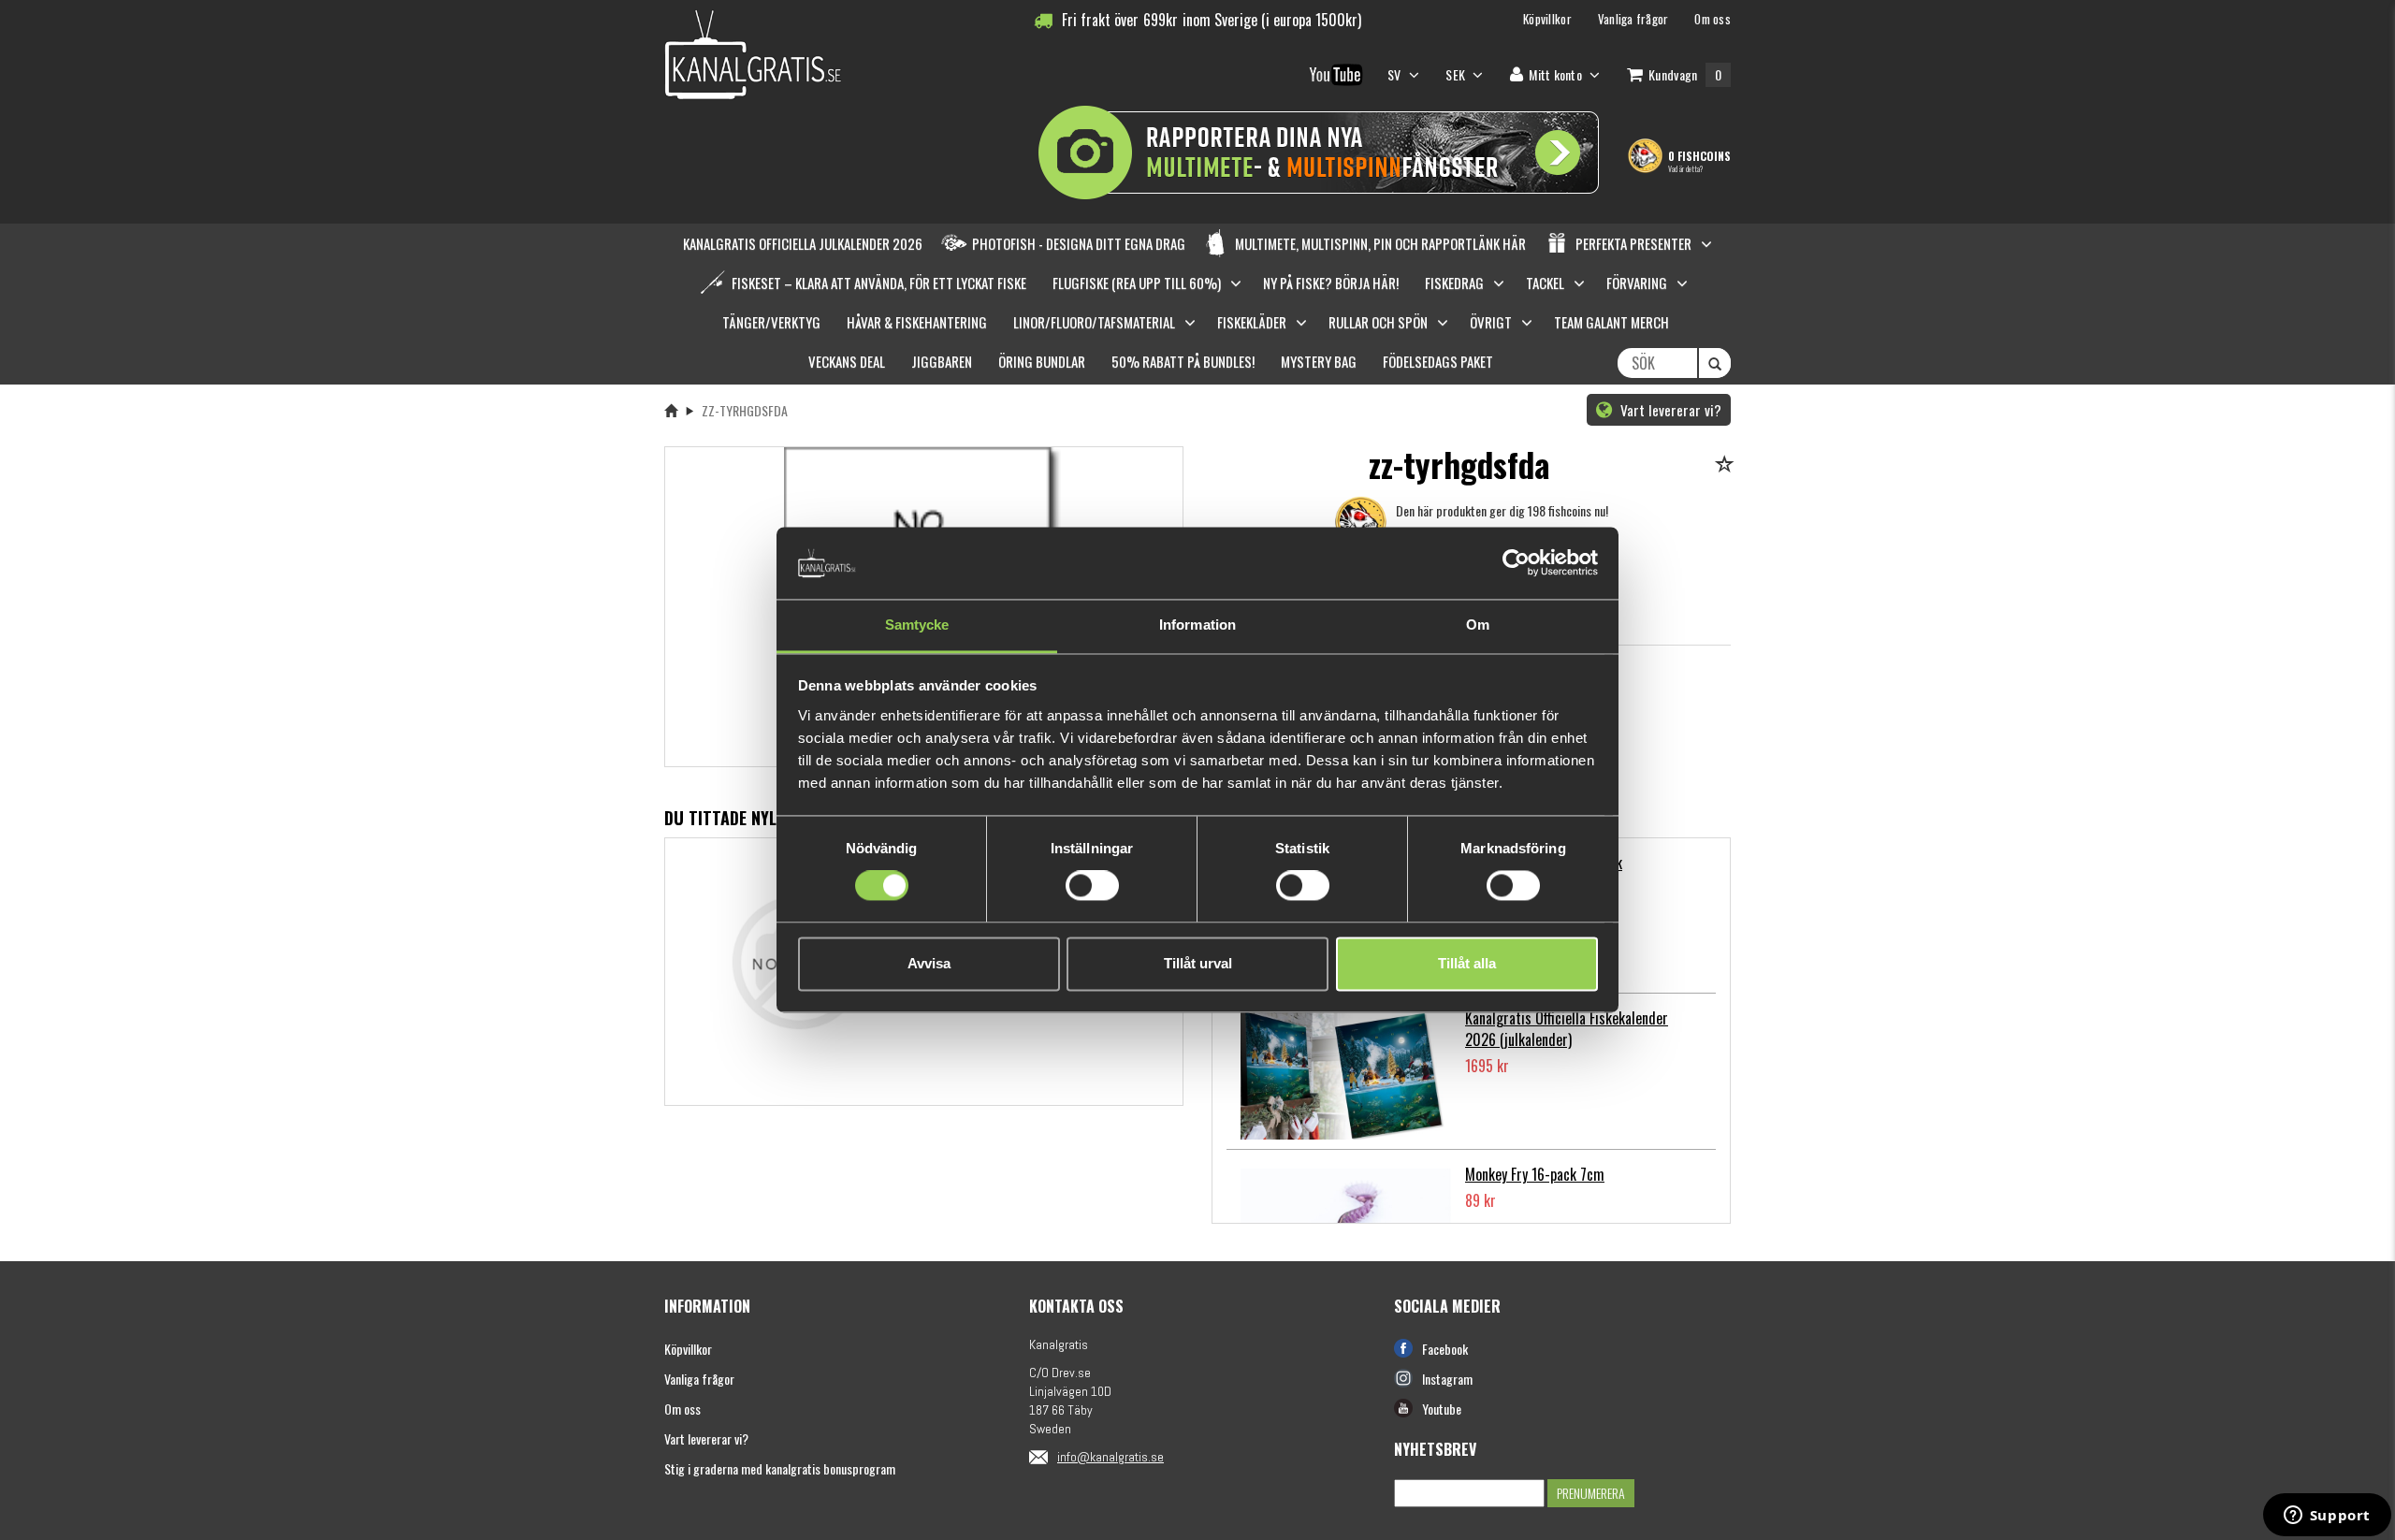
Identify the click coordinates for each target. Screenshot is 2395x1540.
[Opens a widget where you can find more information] (2327, 1517)
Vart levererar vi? (1669, 410)
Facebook (1445, 1349)
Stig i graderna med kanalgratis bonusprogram (780, 1468)
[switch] (1092, 886)
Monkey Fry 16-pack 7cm (1535, 1174)
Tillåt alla (1467, 963)
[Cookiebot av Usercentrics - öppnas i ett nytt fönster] (1516, 563)
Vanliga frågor (699, 1379)
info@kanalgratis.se (1110, 1457)
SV (1396, 74)
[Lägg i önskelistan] (1727, 465)
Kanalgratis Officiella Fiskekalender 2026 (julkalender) (1567, 1029)
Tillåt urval (1198, 963)
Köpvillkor (688, 1349)
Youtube (1442, 1409)
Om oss (682, 1409)
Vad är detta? (1685, 168)
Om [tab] (1478, 625)
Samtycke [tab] (917, 625)
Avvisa (929, 963)
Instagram (1447, 1379)
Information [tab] (1197, 625)
